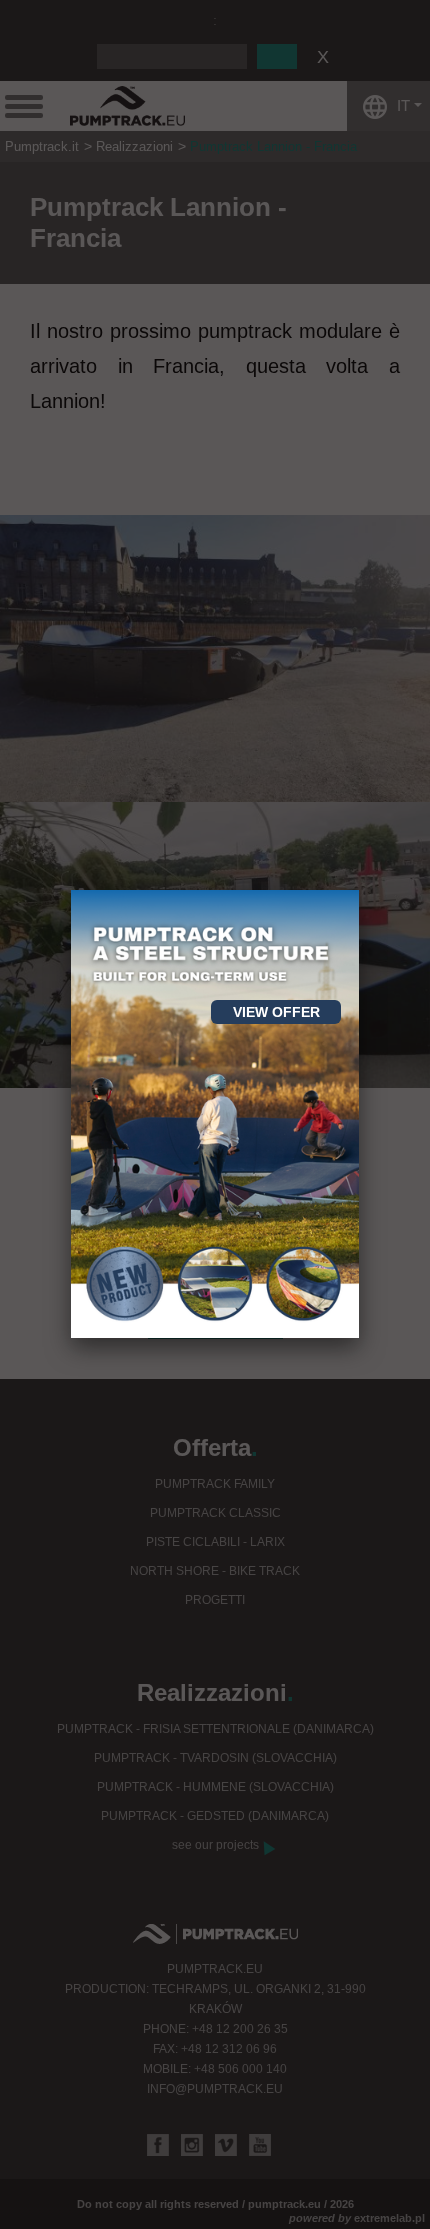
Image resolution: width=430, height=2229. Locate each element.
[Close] (359, 890)
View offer (276, 1012)
